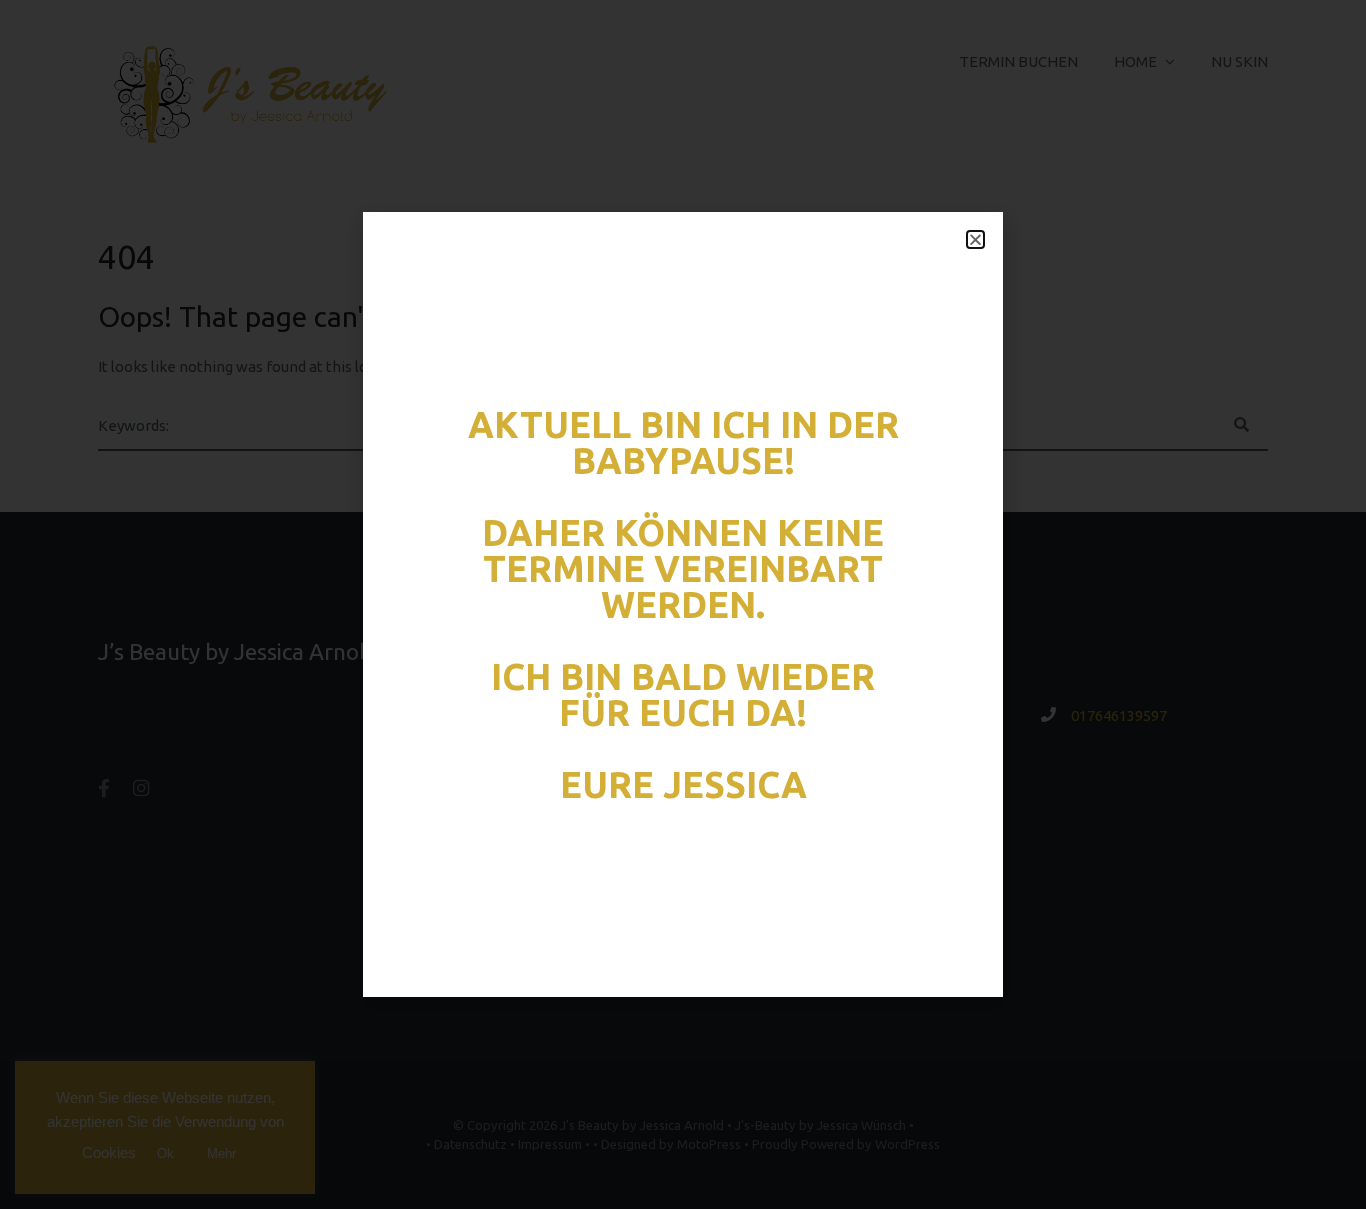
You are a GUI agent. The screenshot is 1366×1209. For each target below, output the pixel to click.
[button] (975, 239)
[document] (683, 604)
